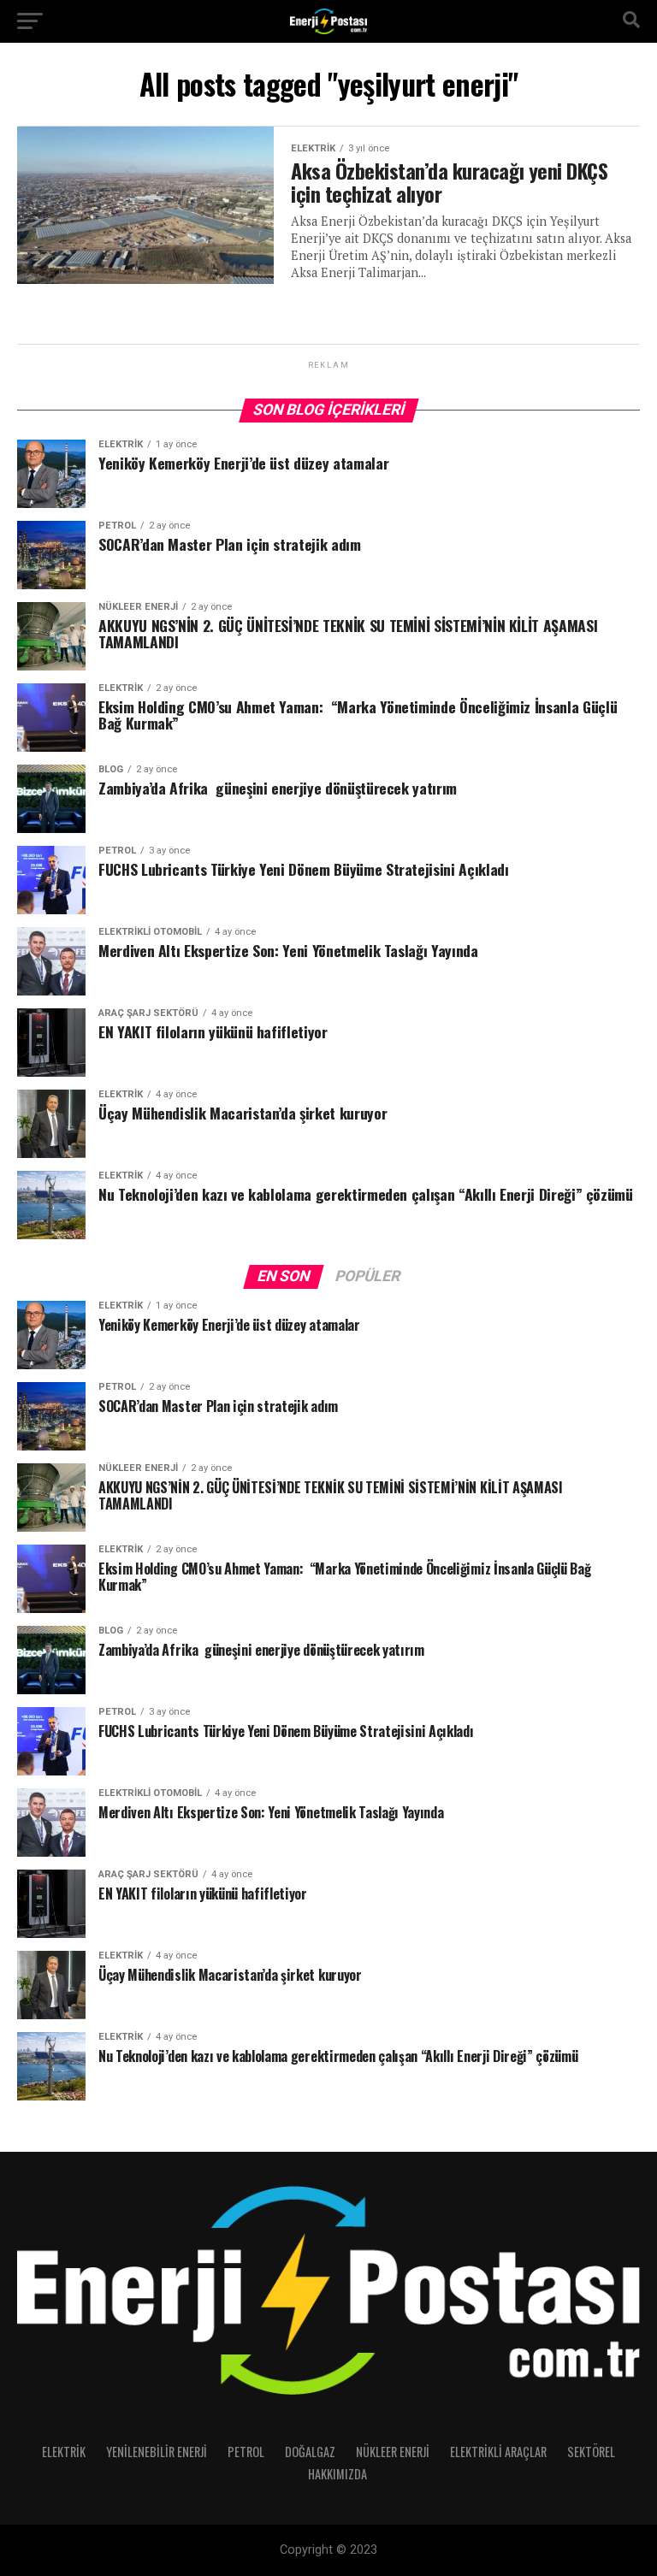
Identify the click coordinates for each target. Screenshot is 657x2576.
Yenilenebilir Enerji (157, 2452)
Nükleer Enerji (393, 2452)
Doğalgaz (310, 2452)
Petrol (246, 2452)
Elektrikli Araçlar (498, 2452)
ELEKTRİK (64, 2452)
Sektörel (591, 2452)
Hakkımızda (337, 2474)
